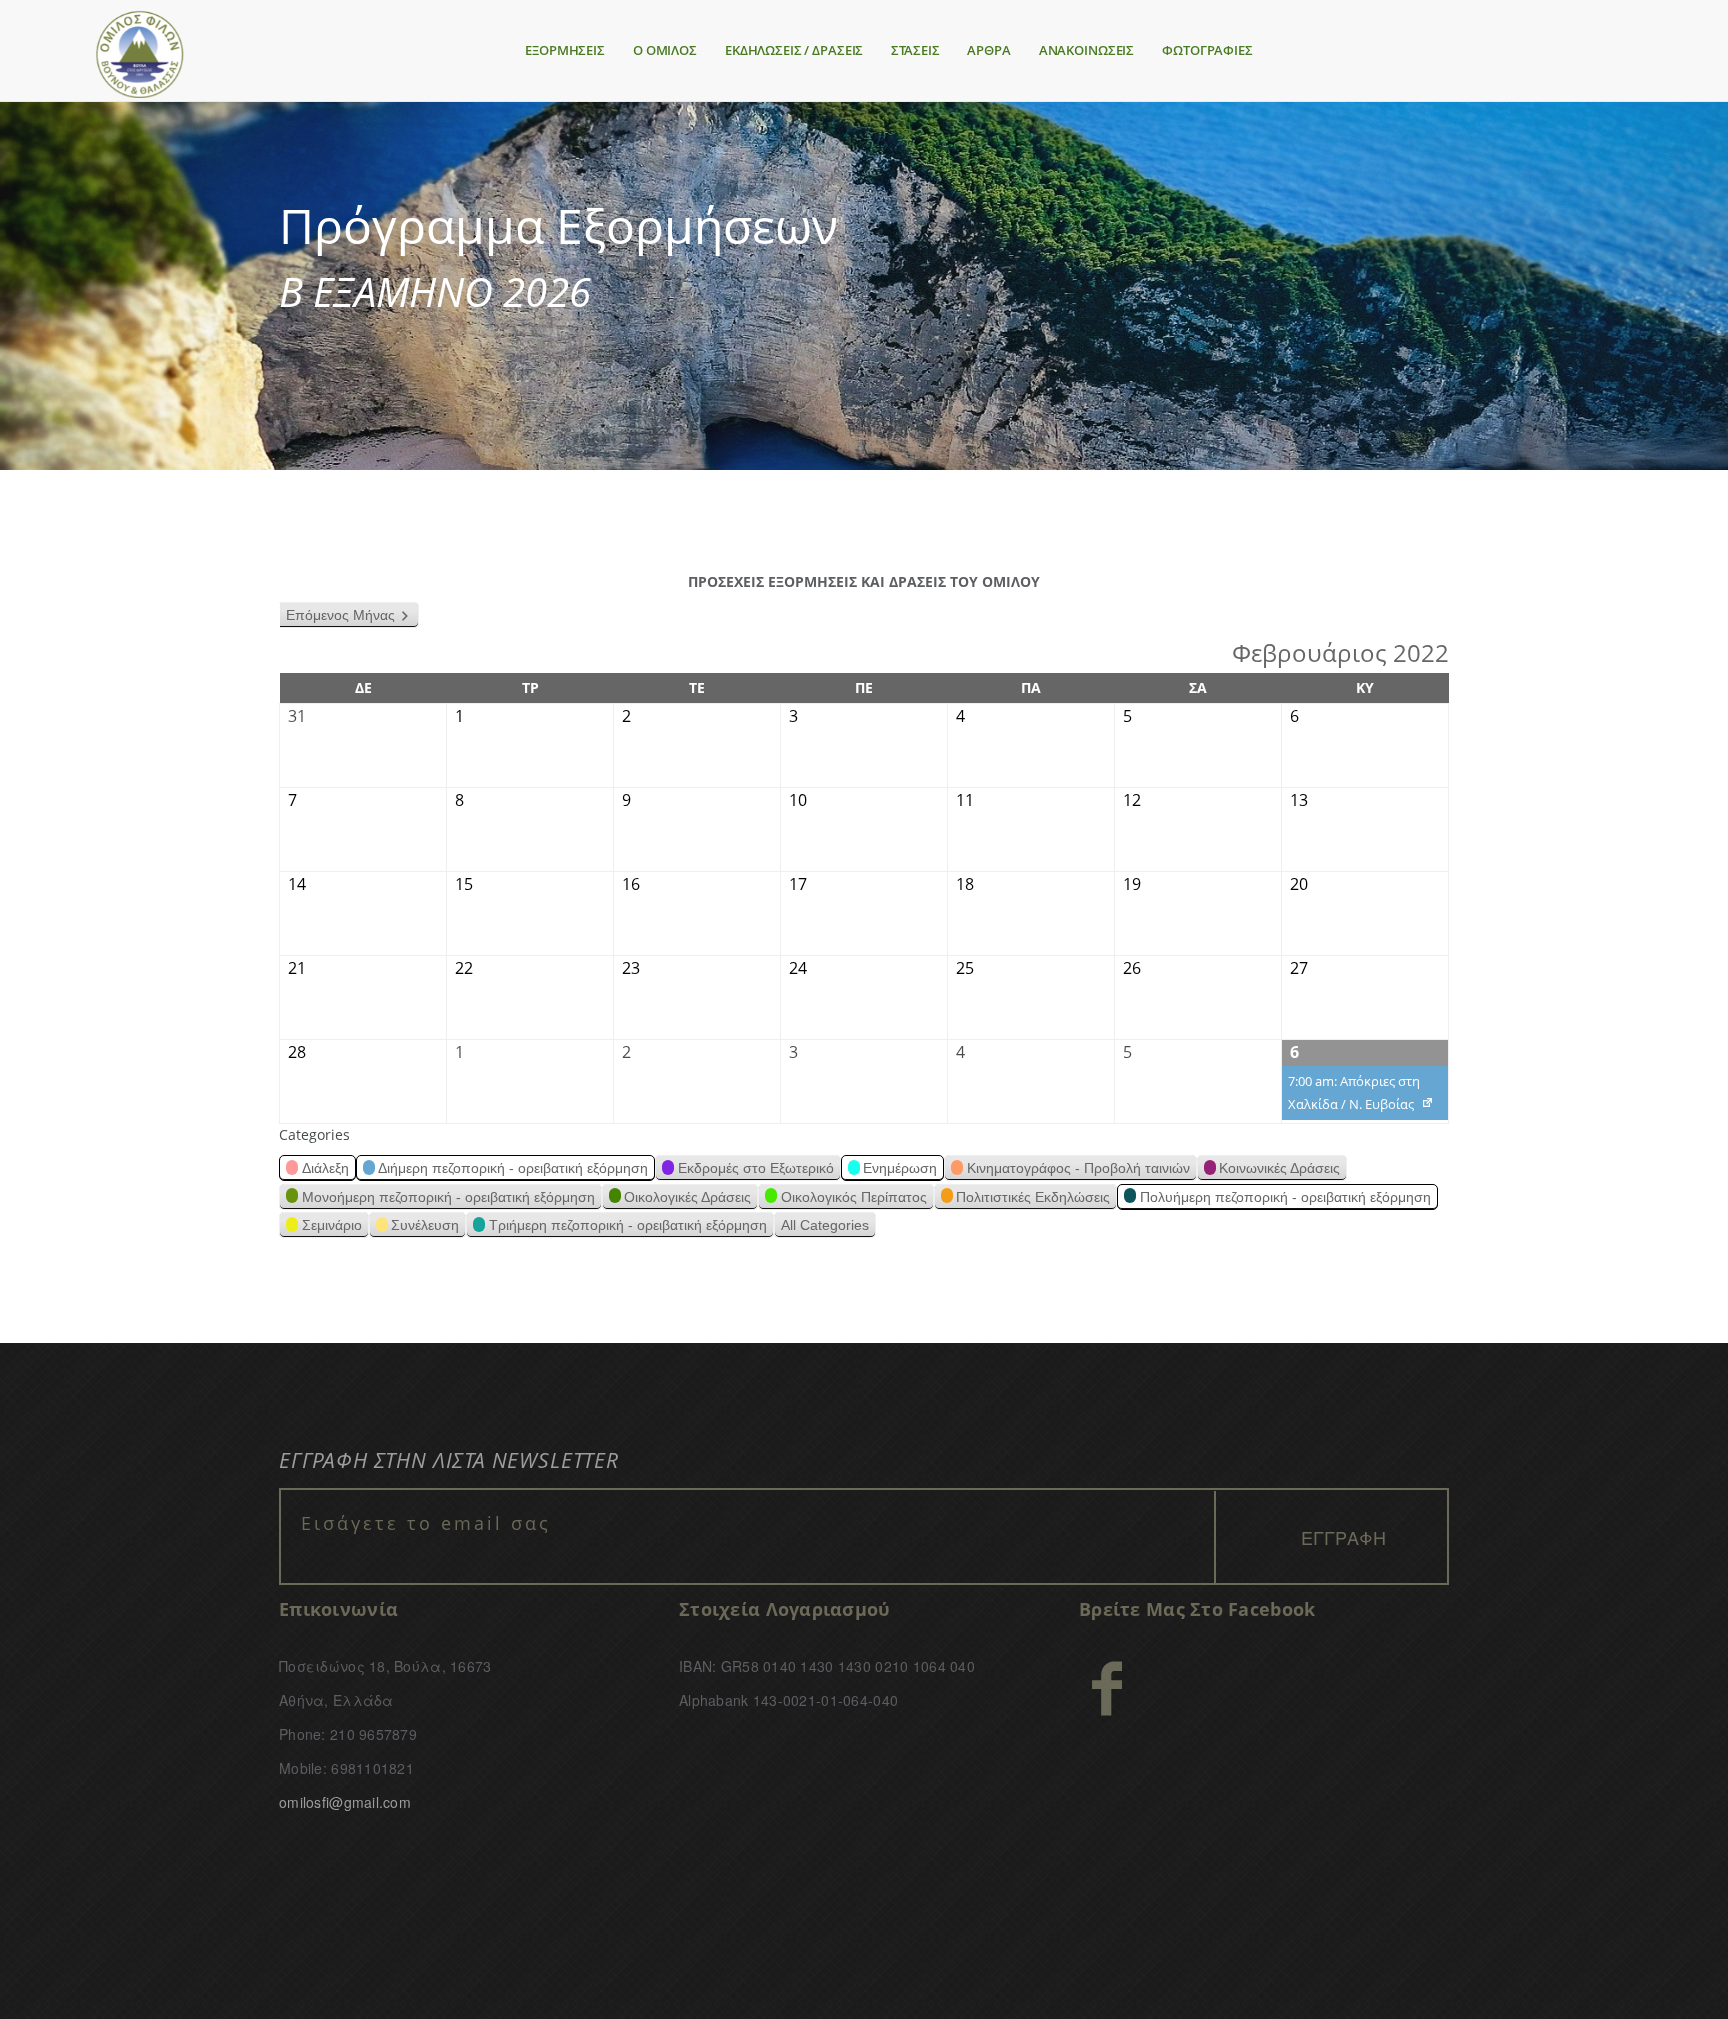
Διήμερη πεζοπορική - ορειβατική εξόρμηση (513, 1168)
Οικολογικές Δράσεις (687, 1197)
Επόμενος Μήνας (340, 615)
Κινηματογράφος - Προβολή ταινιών (1078, 1168)
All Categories (825, 1225)
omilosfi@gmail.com (345, 1802)
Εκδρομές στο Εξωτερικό (756, 1168)
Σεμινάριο (332, 1225)
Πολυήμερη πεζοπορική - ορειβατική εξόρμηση (1285, 1197)
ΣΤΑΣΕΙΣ (915, 50)
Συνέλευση (425, 1225)
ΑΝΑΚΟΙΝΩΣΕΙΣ (1086, 50)
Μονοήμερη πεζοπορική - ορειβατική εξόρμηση (448, 1197)
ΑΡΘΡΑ (988, 50)
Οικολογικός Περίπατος (854, 1197)
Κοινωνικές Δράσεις (1279, 1168)
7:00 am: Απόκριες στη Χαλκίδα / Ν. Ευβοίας (1351, 1096)
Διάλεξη (325, 1168)
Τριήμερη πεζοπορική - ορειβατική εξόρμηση (628, 1225)
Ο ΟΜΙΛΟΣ (665, 50)
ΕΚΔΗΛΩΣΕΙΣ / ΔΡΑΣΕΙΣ (794, 50)
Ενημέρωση (900, 1168)
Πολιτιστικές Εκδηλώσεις (1033, 1197)
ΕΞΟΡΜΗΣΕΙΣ (565, 50)
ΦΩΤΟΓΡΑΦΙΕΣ (1207, 50)
